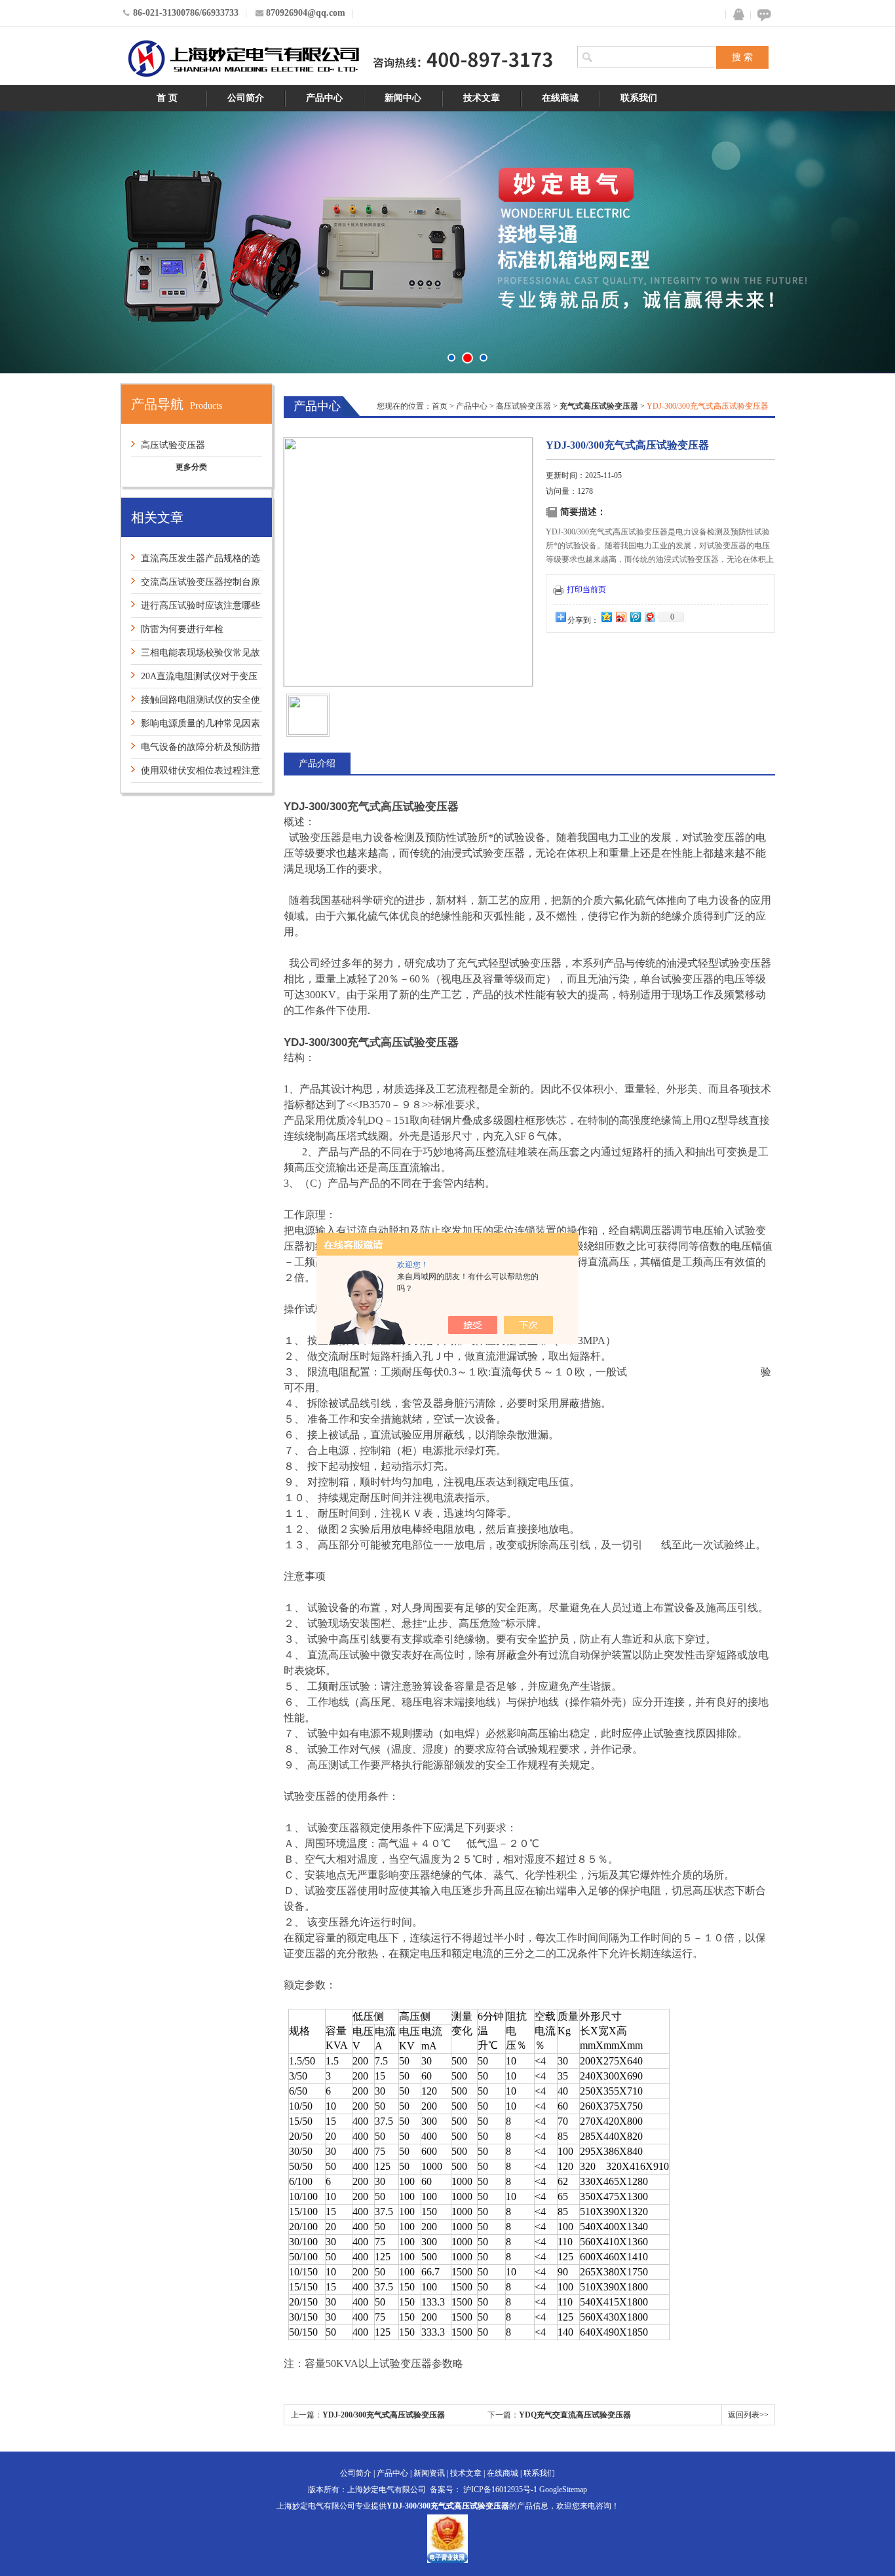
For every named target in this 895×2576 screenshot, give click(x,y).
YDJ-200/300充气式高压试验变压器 (384, 2415)
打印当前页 (586, 589)
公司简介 (246, 98)
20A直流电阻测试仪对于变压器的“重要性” (194, 680)
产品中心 (324, 98)
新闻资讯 (429, 2473)
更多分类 (191, 467)
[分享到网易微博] (649, 617)
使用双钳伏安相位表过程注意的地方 (196, 774)
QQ (736, 15)
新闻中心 (403, 98)
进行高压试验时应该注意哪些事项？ (196, 609)
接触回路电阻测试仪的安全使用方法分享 (196, 703)
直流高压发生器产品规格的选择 (196, 562)
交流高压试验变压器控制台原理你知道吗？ (196, 585)
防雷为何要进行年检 (182, 629)
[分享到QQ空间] (606, 617)
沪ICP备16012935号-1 (500, 2490)
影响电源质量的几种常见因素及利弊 (196, 727)
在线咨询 (762, 15)
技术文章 (482, 98)
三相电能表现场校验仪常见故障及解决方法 (196, 656)
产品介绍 (317, 763)
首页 (440, 406)
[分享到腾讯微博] (635, 617)
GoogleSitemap (563, 2490)
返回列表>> (748, 2415)
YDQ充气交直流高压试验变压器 (575, 2415)
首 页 (167, 98)
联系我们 (639, 98)
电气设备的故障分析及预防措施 (196, 750)
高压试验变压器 (173, 445)
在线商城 (560, 98)
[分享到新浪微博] (620, 617)
